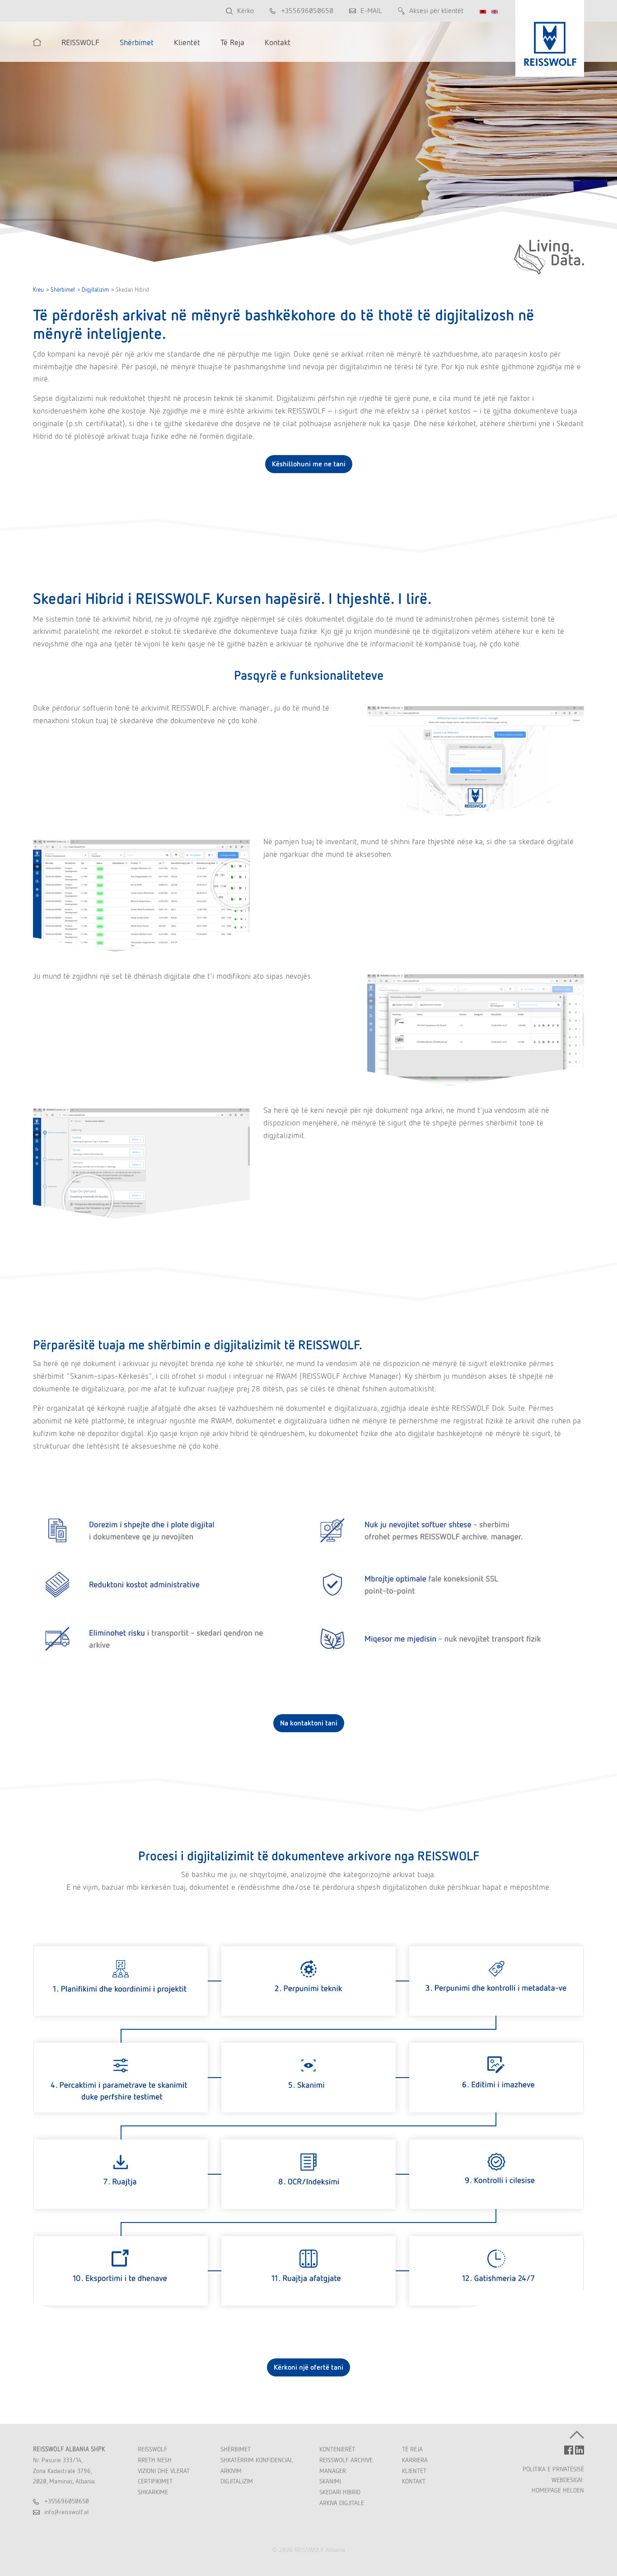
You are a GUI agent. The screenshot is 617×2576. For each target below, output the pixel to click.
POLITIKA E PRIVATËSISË (553, 2469)
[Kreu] (37, 42)
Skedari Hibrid (340, 2492)
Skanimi (330, 2481)
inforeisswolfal (67, 2512)
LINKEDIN (580, 2450)
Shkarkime (153, 2492)
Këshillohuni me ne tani (309, 464)
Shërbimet (63, 290)
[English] (495, 12)
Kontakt (414, 2481)
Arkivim (231, 2471)
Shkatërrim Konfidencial (257, 2460)
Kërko (245, 11)
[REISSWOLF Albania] (550, 38)
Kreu (38, 290)
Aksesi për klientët (436, 11)
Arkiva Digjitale (342, 2503)
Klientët (414, 2471)
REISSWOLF (152, 2449)
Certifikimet (155, 2481)
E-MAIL (371, 11)
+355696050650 (307, 11)
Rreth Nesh (155, 2460)
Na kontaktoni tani (309, 1723)
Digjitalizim (95, 290)
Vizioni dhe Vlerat (164, 2471)
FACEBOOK (569, 2450)
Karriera (415, 2460)
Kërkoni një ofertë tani (308, 2367)
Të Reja (412, 2449)
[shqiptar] (483, 12)
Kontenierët (337, 2449)
